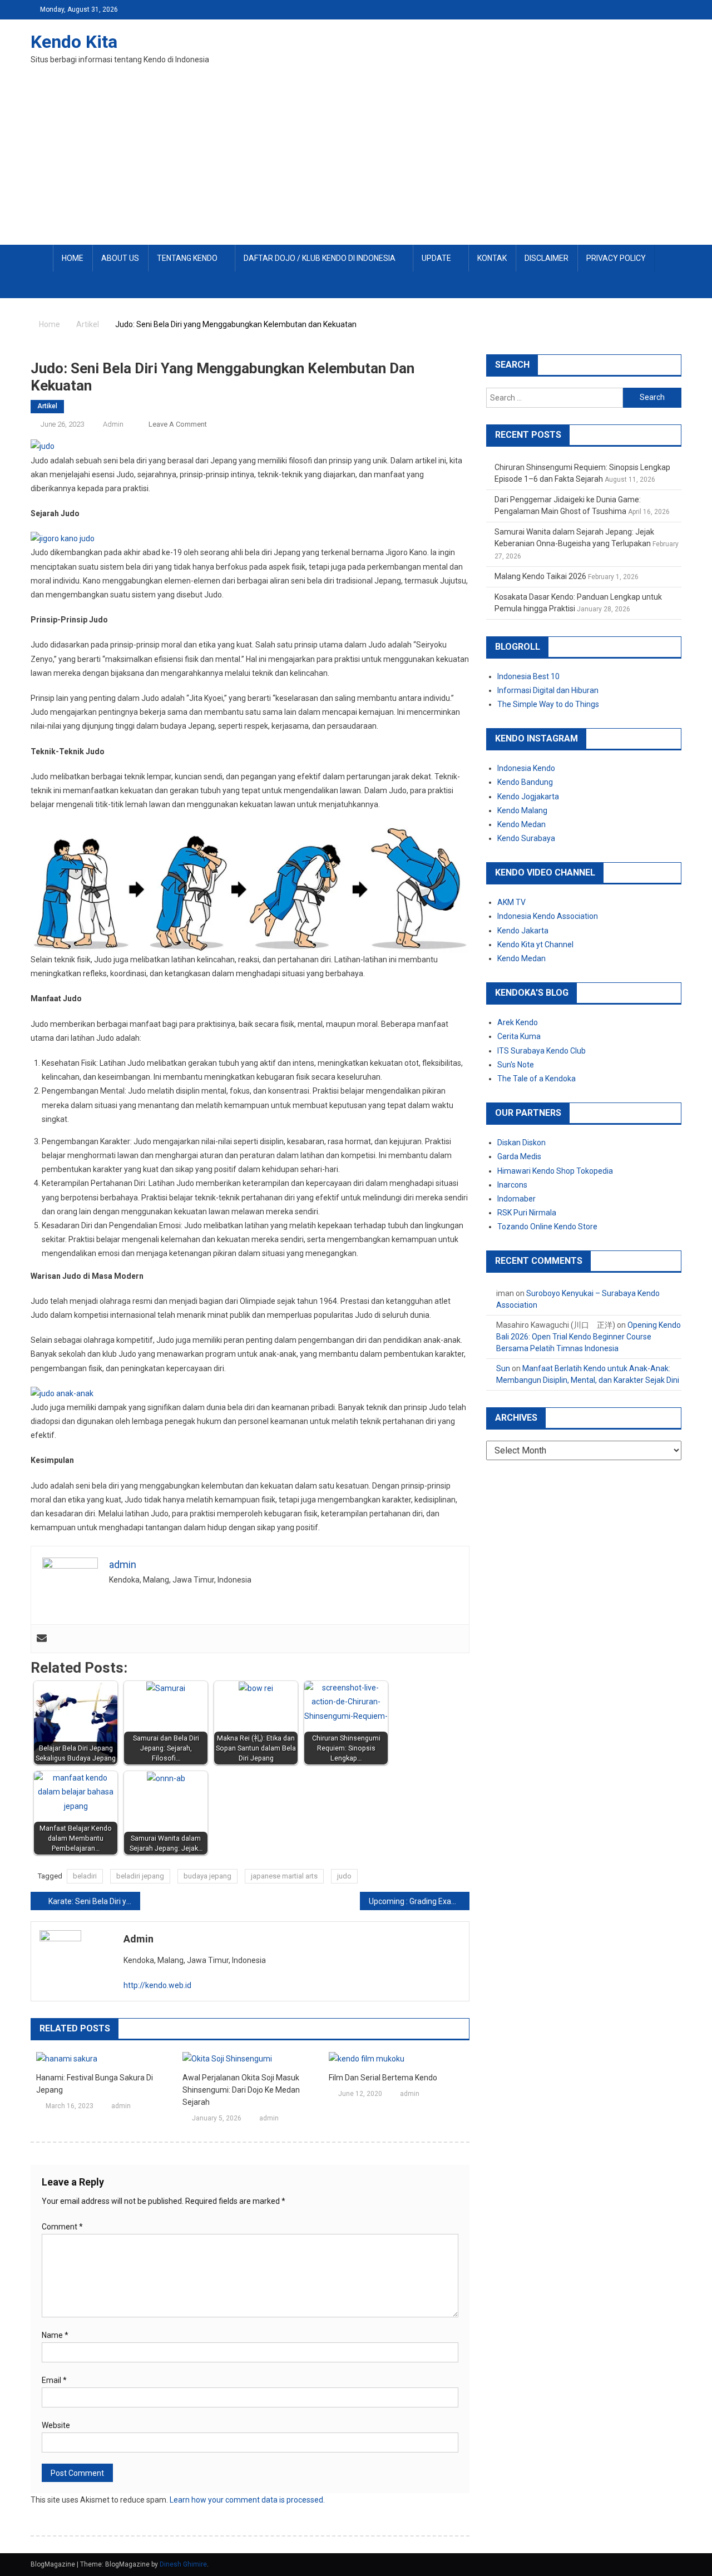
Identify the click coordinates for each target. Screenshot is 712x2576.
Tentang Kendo (187, 258)
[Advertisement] (356, 161)
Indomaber (516, 1199)
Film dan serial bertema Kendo (383, 2078)
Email (54, 2380)
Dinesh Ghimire (183, 2564)
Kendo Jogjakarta (528, 797)
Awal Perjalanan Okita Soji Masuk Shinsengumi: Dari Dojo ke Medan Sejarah (241, 2090)
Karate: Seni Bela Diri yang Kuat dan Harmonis (94, 1901)
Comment (62, 2227)
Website (56, 2425)
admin (113, 424)
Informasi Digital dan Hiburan (548, 690)
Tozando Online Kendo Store (547, 1227)
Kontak (492, 258)
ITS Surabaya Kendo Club (542, 1051)
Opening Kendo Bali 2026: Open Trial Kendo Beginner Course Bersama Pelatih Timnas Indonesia (589, 1337)
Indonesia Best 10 (528, 676)
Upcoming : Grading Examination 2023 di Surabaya (419, 1901)
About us (120, 258)
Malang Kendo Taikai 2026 (540, 576)
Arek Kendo (518, 1022)
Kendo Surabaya (526, 838)
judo (344, 1876)
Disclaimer (547, 258)
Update (436, 258)
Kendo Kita (74, 42)
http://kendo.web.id (157, 1985)
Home (73, 258)
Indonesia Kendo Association (548, 916)
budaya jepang (207, 1876)
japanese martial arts (284, 1876)
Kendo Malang (522, 810)
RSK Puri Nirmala (527, 1213)
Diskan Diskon (521, 1143)
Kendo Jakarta (523, 931)
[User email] (42, 1639)
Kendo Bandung (525, 782)
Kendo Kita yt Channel (535, 945)
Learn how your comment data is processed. (247, 2500)
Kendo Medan (521, 824)
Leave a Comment (178, 424)
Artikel (47, 406)
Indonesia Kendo (526, 768)
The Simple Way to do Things (548, 704)
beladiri (85, 1876)
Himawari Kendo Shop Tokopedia (555, 1171)
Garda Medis (519, 1156)
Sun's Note (516, 1065)
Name (55, 2335)
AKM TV (511, 902)
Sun (503, 1368)
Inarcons (512, 1185)
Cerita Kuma (519, 1036)
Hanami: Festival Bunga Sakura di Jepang (95, 2084)
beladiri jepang (140, 1876)
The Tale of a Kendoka (537, 1079)
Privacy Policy (616, 258)
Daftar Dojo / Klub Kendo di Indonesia (320, 258)
